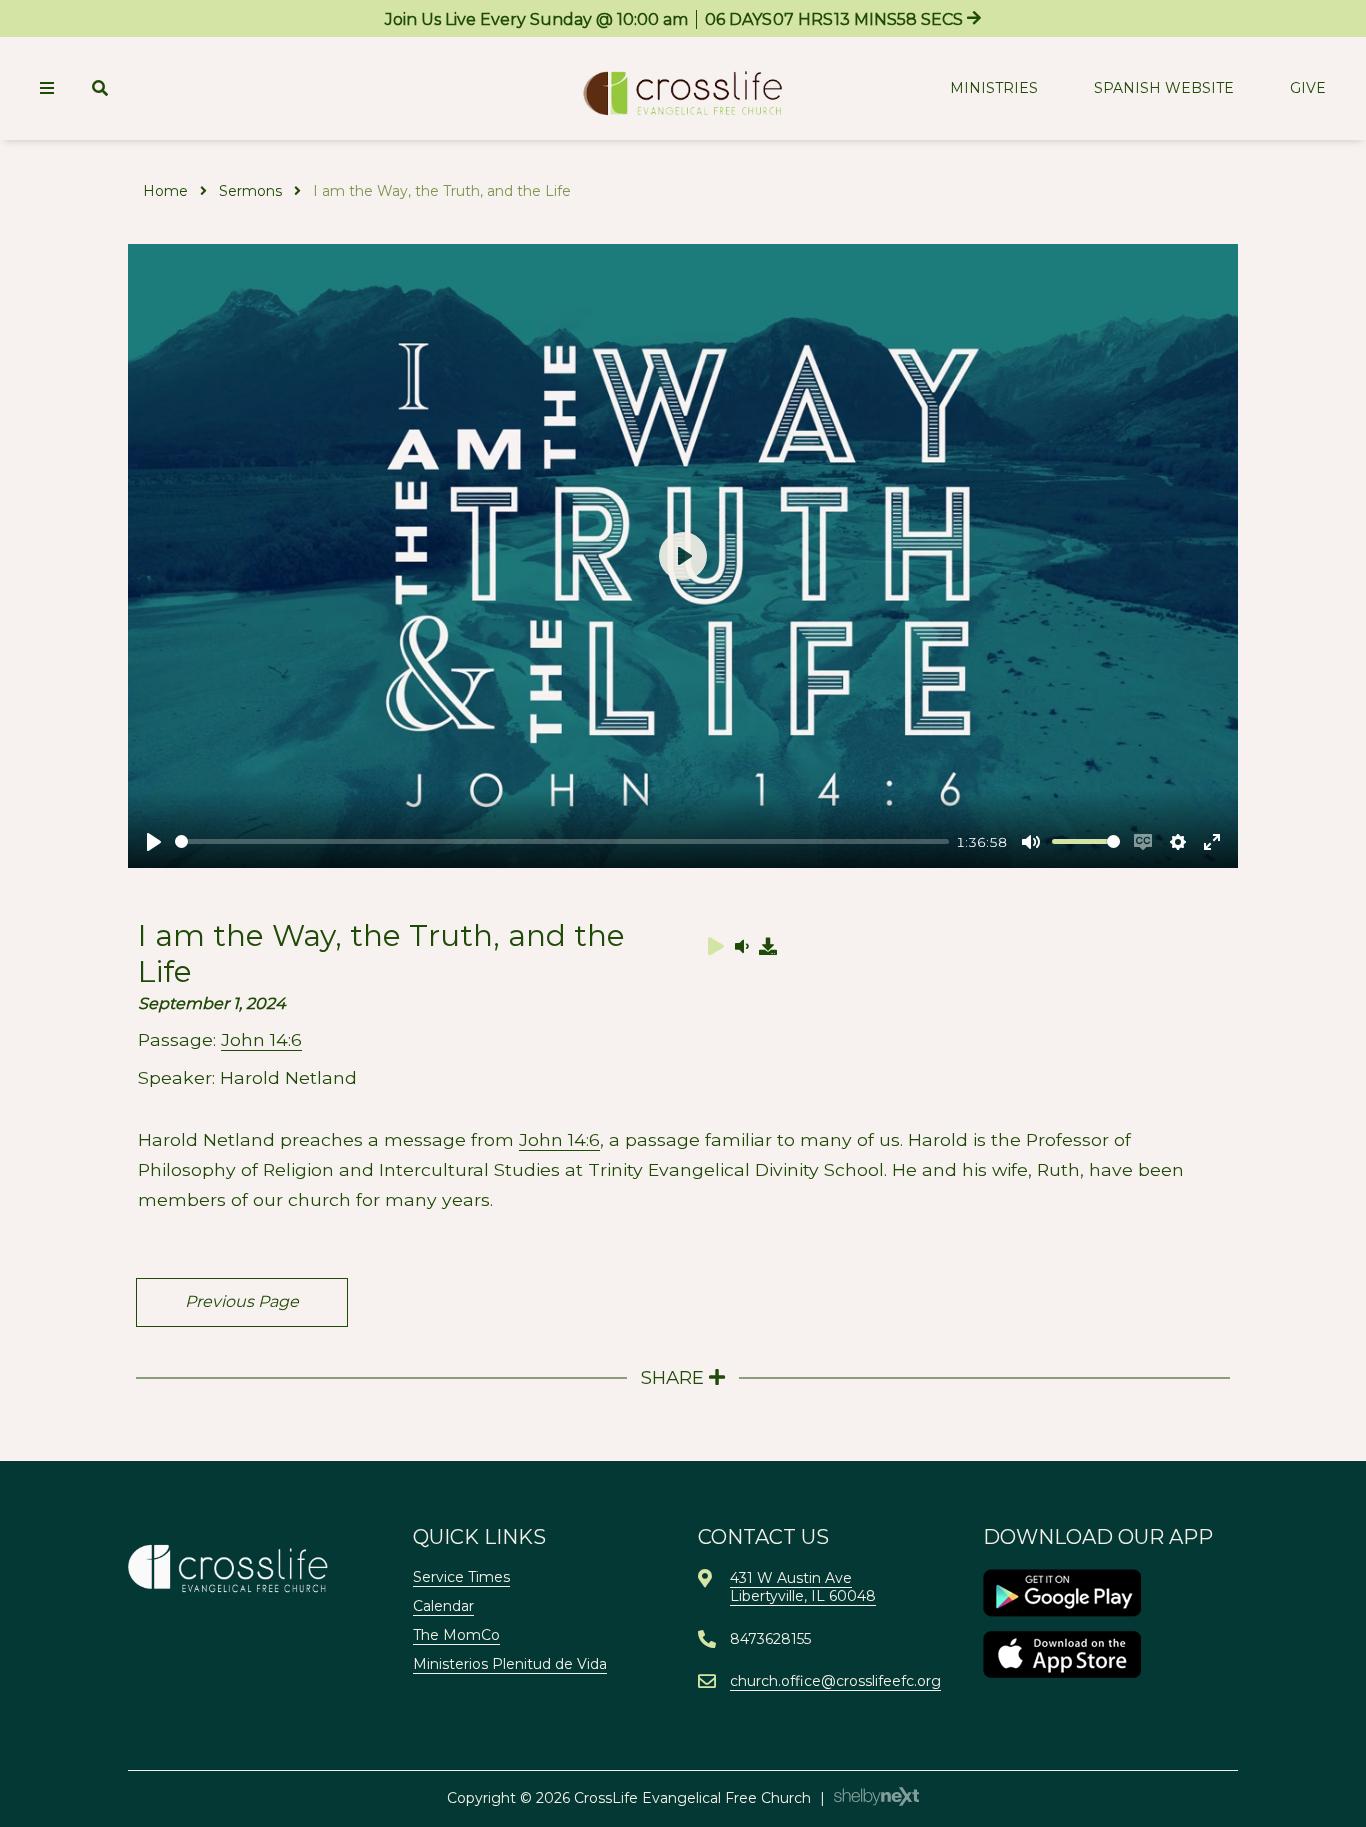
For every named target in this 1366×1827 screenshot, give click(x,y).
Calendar (443, 1606)
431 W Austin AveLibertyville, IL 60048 (803, 1587)
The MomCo (456, 1635)
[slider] (562, 841)
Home (165, 191)
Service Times (461, 1577)
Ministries (994, 88)
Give (1308, 88)
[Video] (716, 946)
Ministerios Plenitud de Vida (510, 1664)
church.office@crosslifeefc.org (835, 1681)
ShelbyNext (876, 1797)
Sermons (250, 191)
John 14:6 (261, 1039)
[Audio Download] (769, 946)
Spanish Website (1164, 88)
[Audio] (742, 946)
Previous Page (242, 1301)
